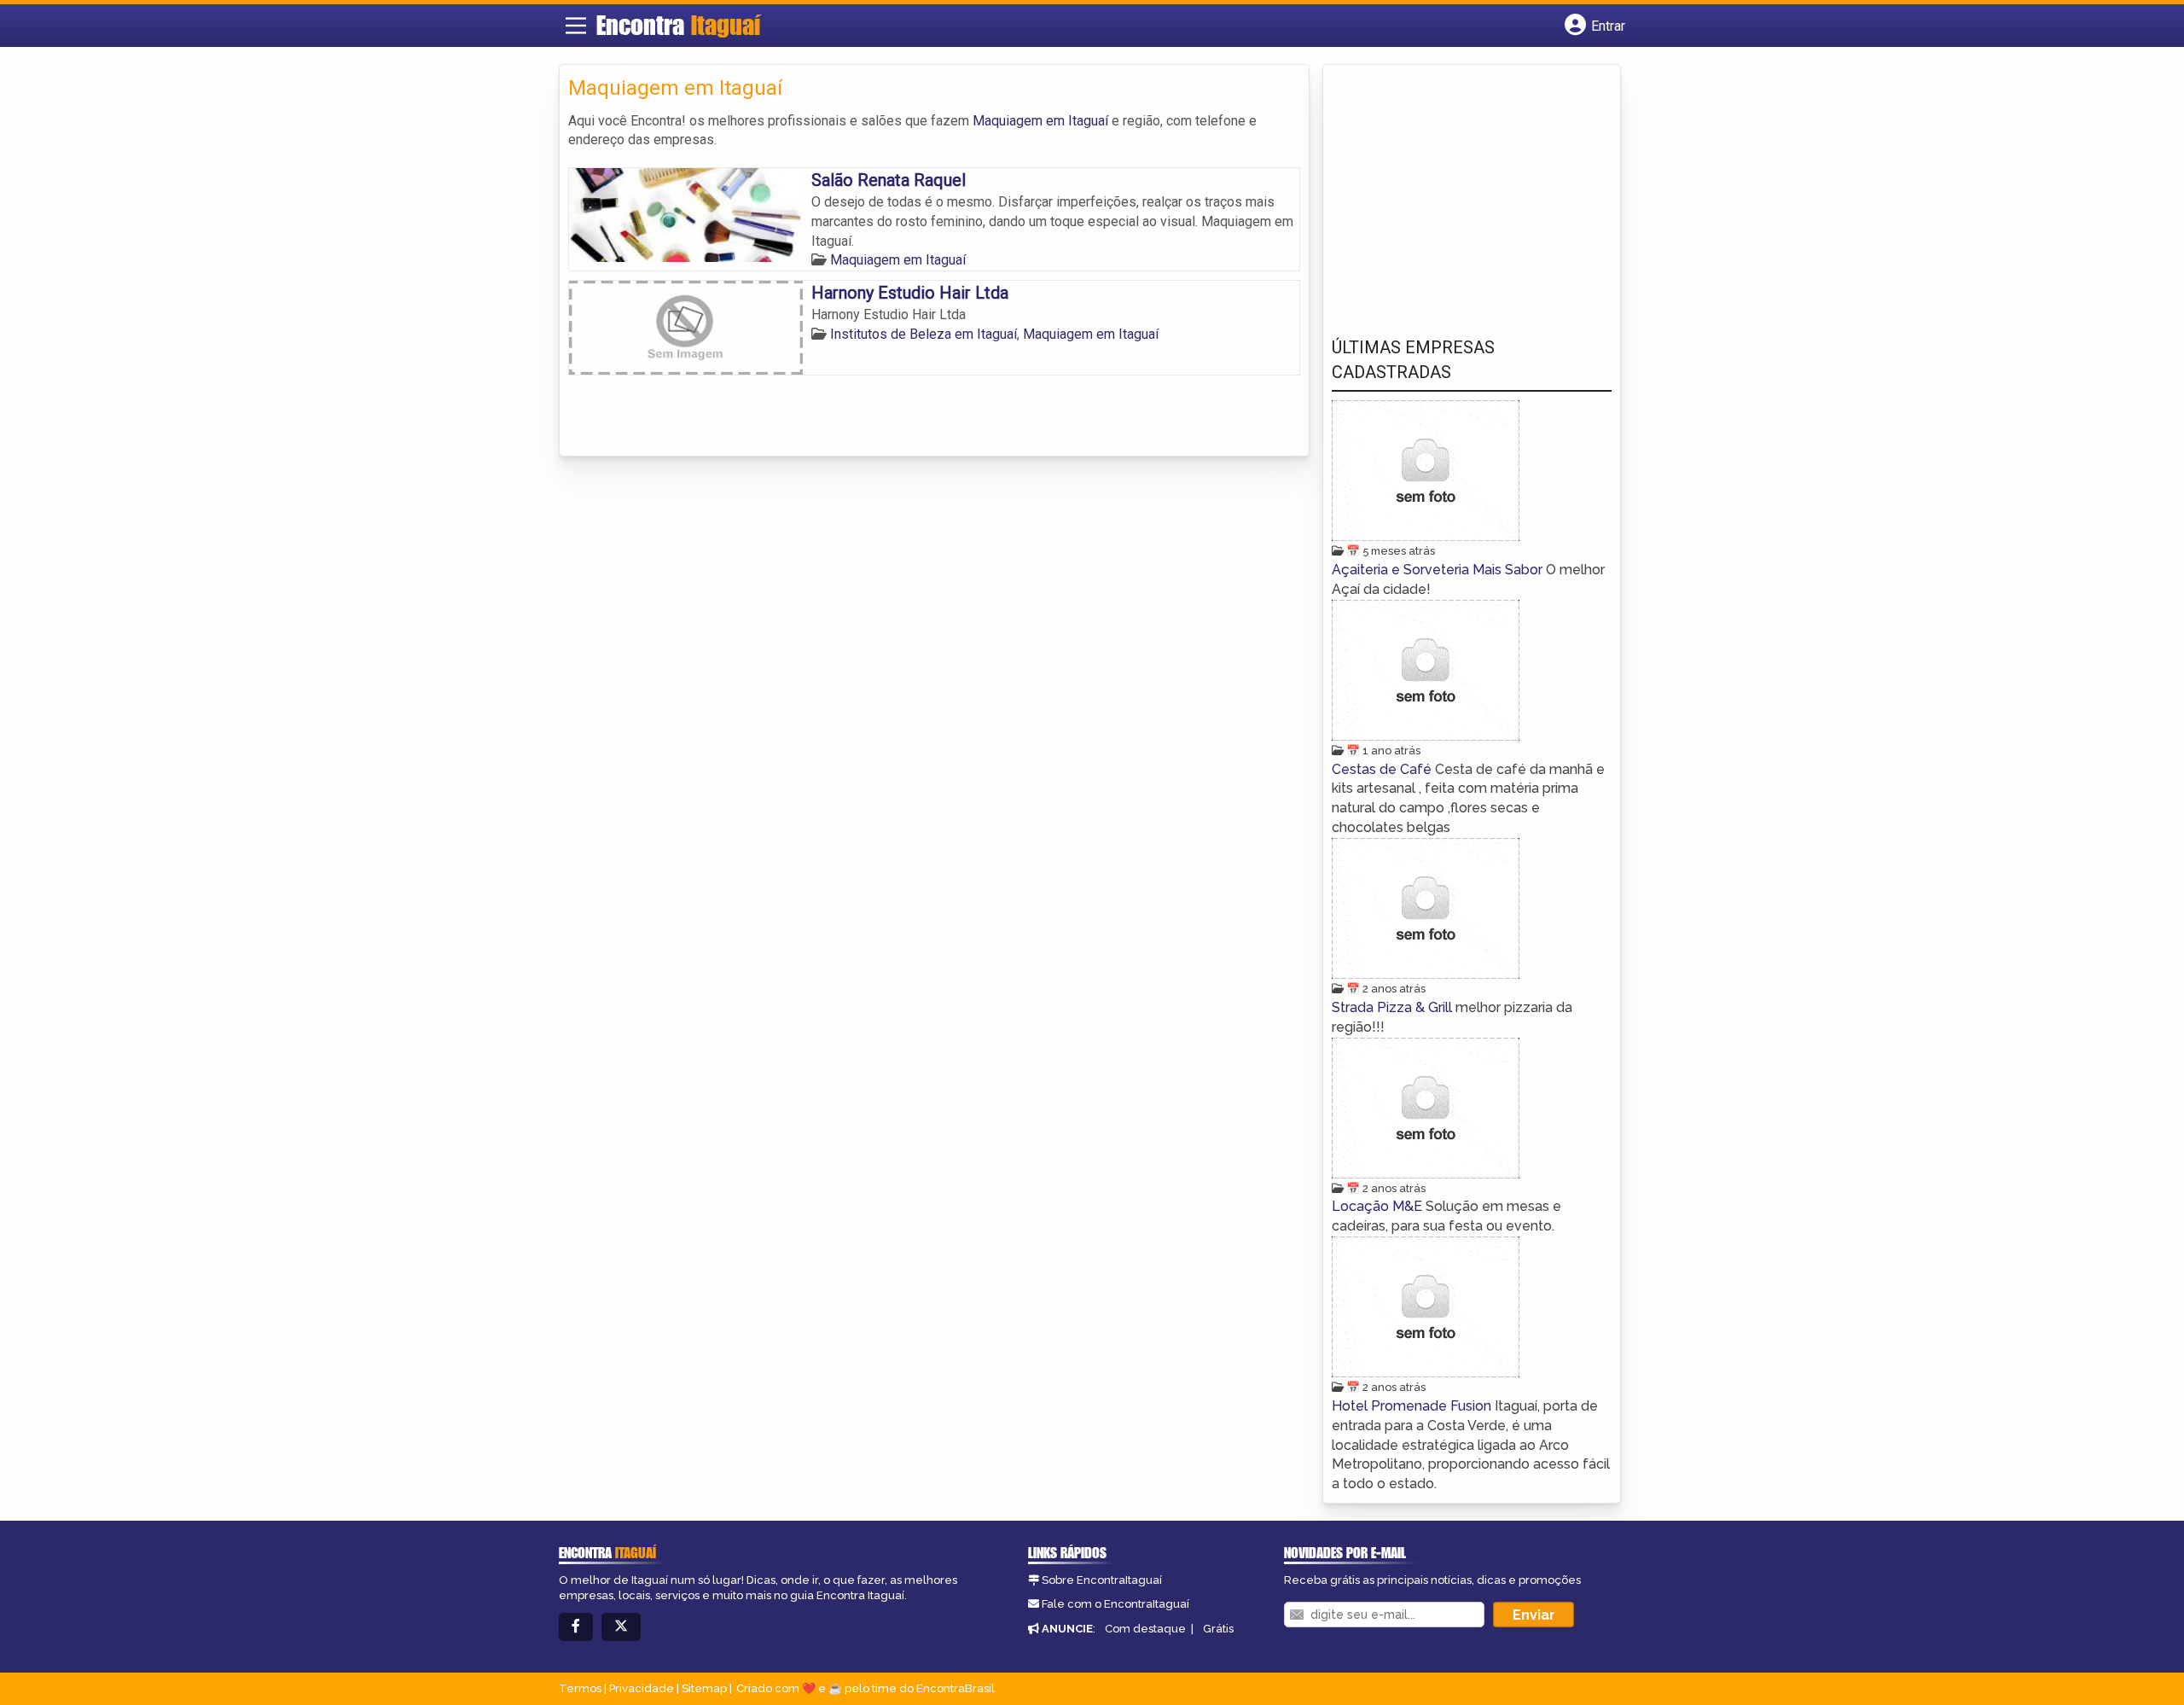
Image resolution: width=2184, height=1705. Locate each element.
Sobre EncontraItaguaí (1102, 1580)
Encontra (678, 25)
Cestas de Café (1383, 769)
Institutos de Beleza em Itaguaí (924, 334)
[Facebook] (576, 1627)
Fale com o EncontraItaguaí (1115, 1604)
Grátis (1218, 1629)
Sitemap (704, 1688)
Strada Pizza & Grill (1394, 1007)
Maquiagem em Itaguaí (1040, 121)
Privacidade (642, 1688)
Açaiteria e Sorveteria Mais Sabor (1439, 570)
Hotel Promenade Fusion (1413, 1406)
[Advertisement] (1460, 189)
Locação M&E (1379, 1206)
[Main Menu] (576, 26)
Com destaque (1145, 1629)
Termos (580, 1688)
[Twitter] (621, 1627)
